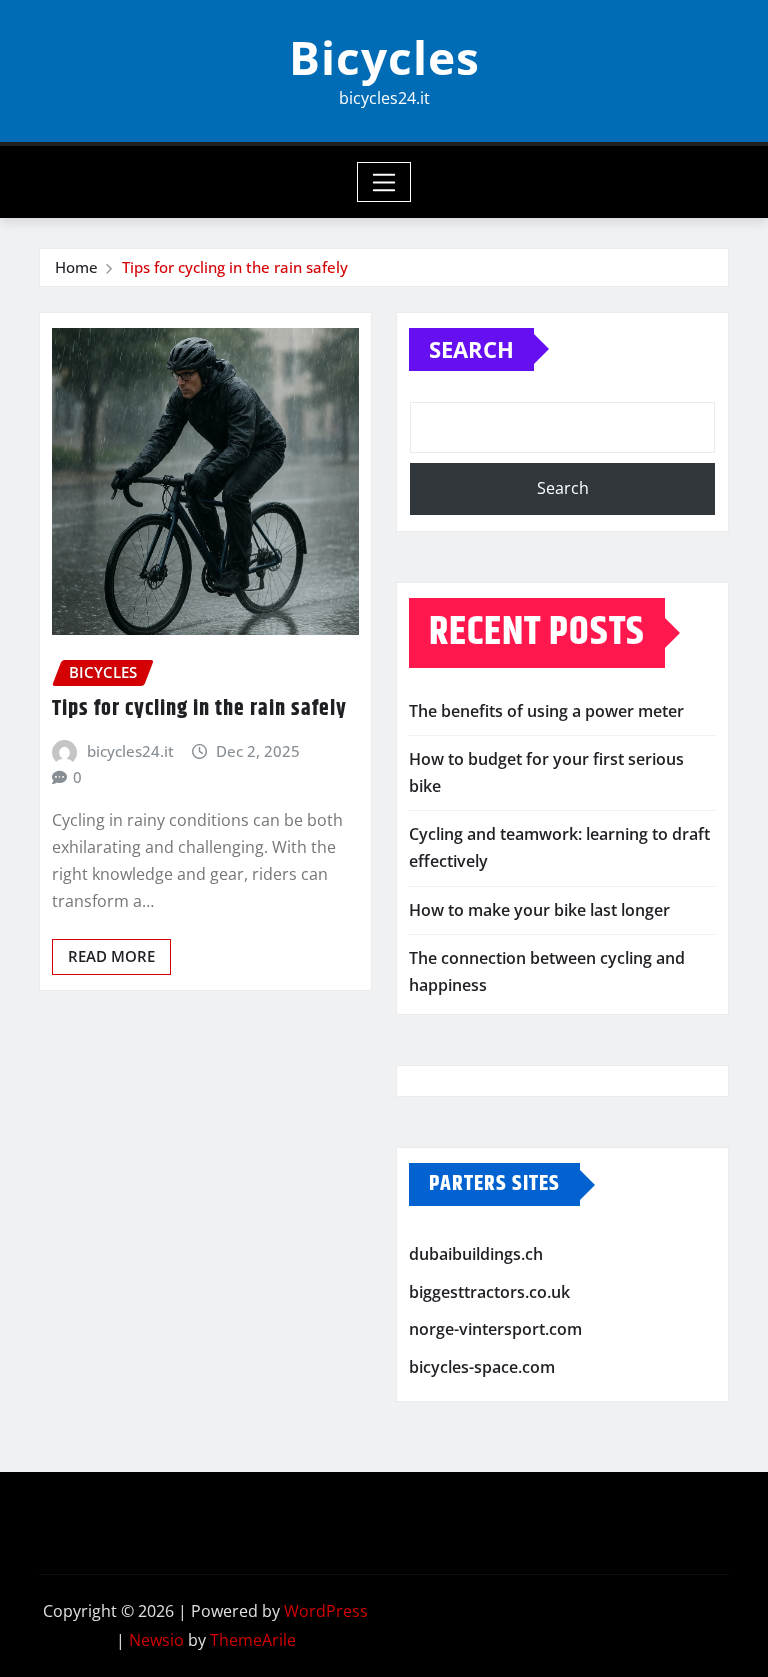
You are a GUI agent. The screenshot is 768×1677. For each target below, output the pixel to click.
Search (471, 349)
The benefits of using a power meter (546, 711)
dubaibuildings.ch (476, 1254)
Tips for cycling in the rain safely (235, 267)
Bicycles (384, 57)
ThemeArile (253, 1640)
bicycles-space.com (482, 1367)
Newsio (156, 1640)
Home (76, 267)
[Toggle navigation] (384, 182)
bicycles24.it (130, 751)
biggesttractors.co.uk (489, 1292)
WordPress (326, 1611)
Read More (111, 956)
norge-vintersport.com (495, 1329)
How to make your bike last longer (539, 910)
